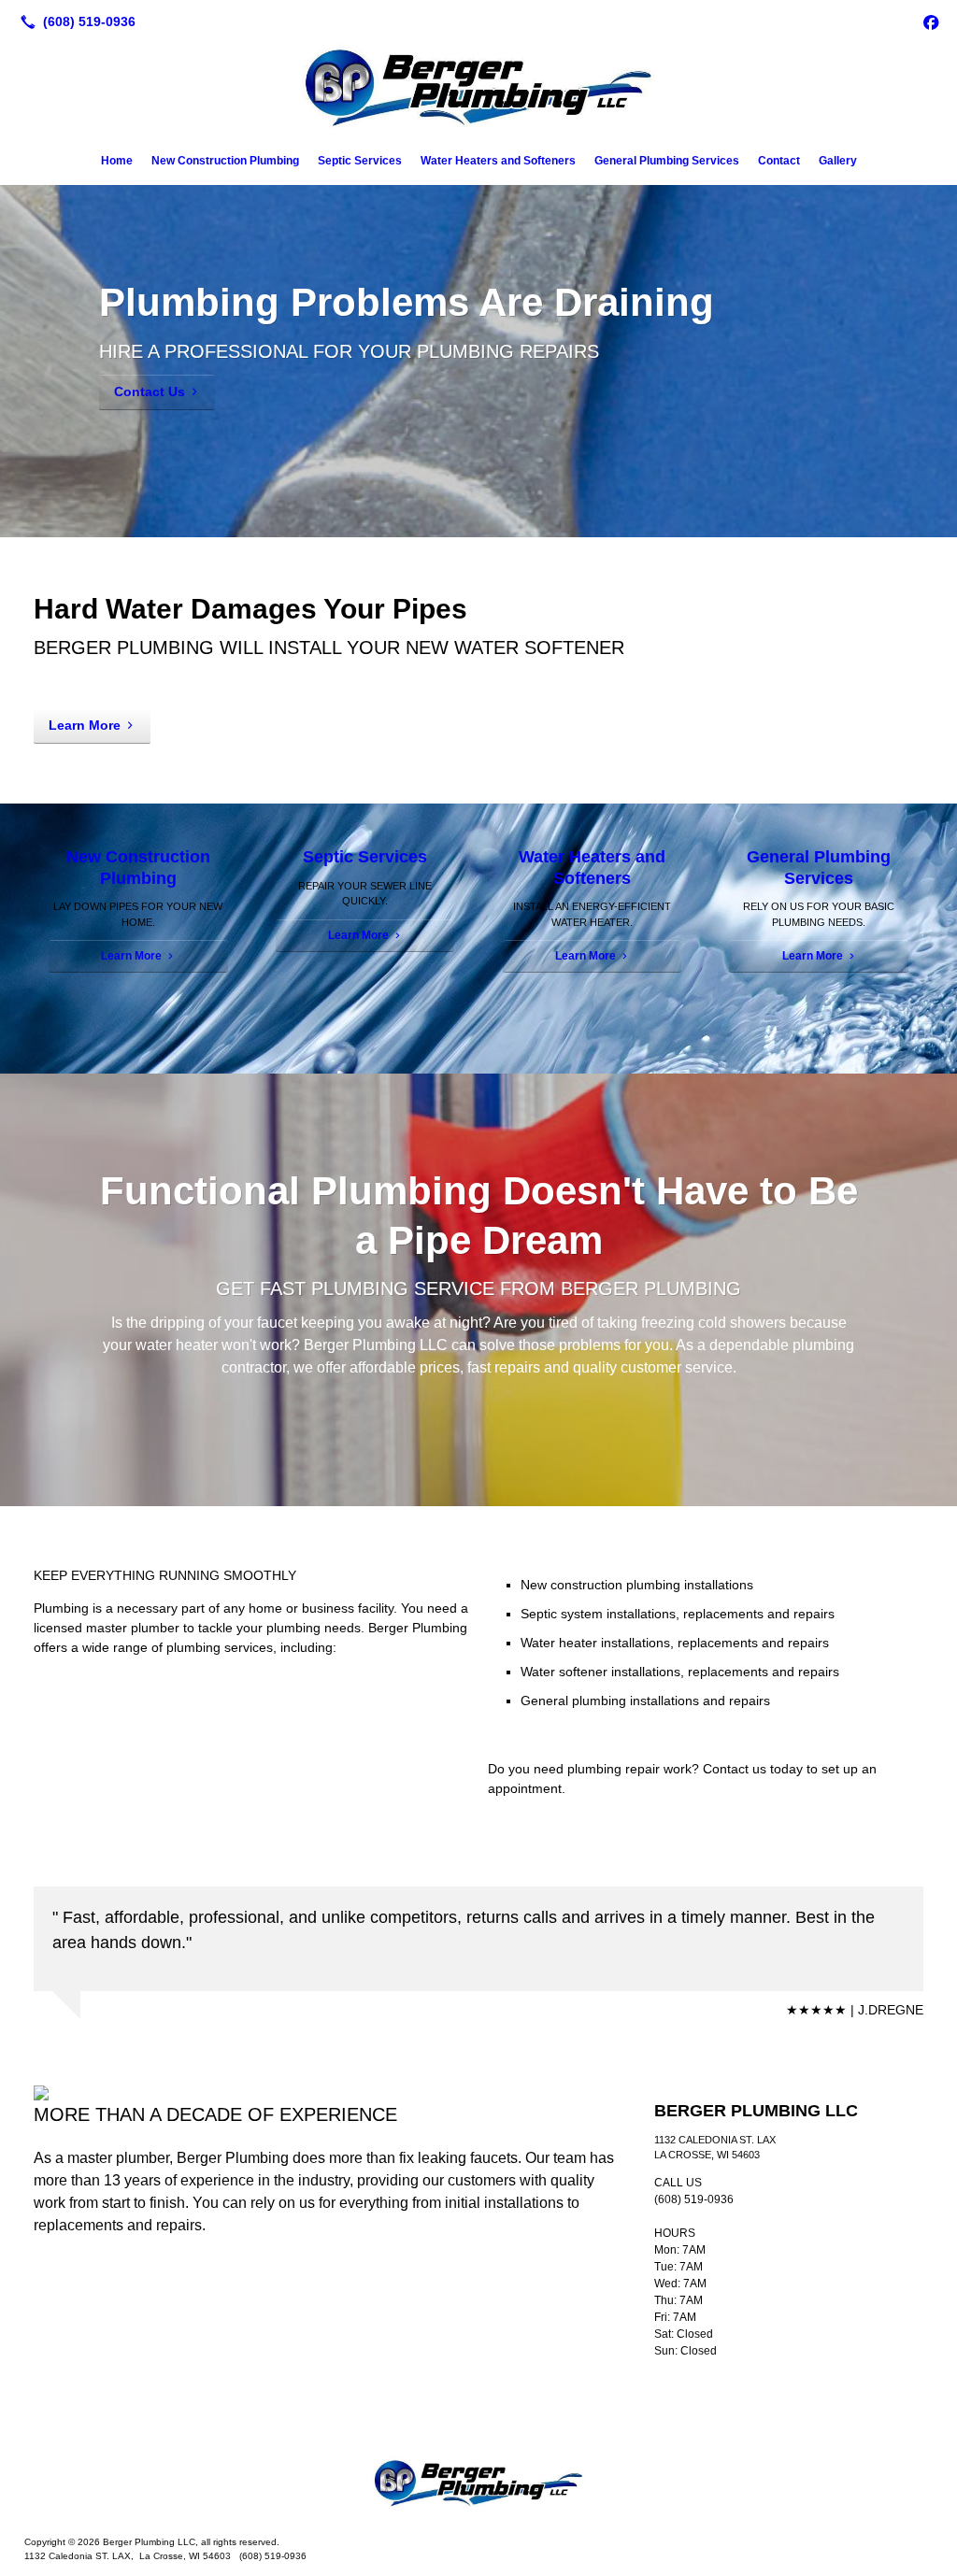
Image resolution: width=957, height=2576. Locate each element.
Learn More (85, 725)
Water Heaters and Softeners (498, 161)
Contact (779, 161)
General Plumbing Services (667, 161)
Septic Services (360, 161)
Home (117, 161)
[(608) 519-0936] (74, 21)
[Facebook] (931, 21)
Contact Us (150, 391)
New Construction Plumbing (225, 161)
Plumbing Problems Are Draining (407, 302)
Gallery (838, 161)
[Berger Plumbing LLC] (478, 2484)
